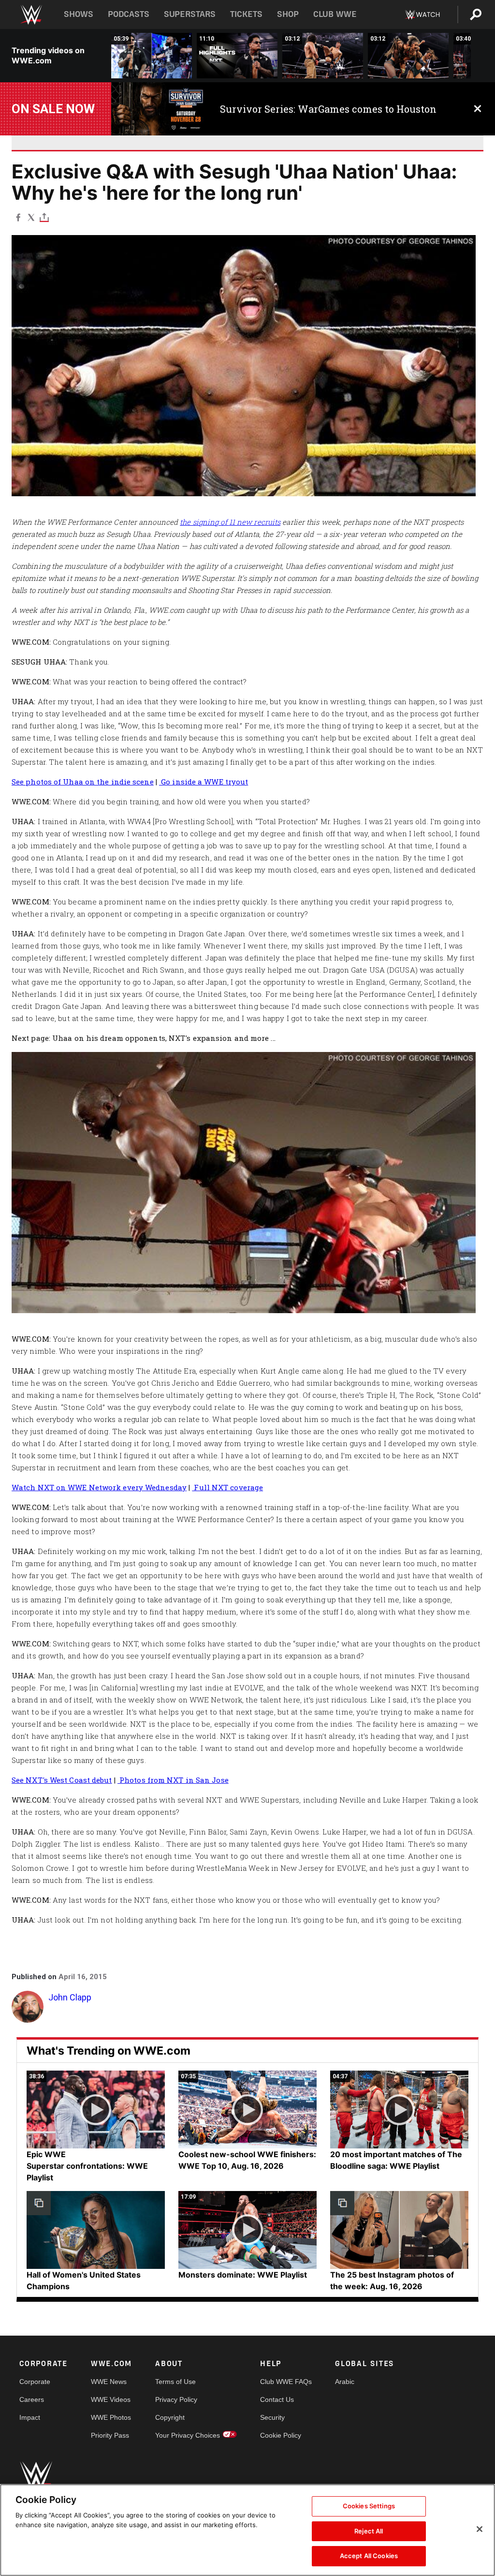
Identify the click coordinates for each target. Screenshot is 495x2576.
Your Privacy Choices (188, 2435)
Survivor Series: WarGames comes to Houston (328, 109)
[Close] (480, 2529)
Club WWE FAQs (286, 2382)
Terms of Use (175, 2382)
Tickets (246, 14)
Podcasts (129, 14)
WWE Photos (111, 2417)
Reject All (369, 2531)
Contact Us (277, 2399)
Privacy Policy (176, 2399)
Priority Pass (110, 2435)
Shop (288, 14)
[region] (247, 2530)
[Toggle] (44, 217)
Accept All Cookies (369, 2556)
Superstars (190, 14)
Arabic (345, 2382)
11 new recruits (255, 522)
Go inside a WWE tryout (204, 782)
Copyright (170, 2417)
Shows (79, 14)
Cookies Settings (369, 2506)
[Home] (31, 15)
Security (272, 2417)
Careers (32, 2399)
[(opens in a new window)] (158, 109)
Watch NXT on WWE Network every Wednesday (99, 1487)
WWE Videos (111, 2399)
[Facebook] (18, 217)
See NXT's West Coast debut (62, 1780)
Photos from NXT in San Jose (173, 1780)
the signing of (204, 522)
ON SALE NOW (53, 109)
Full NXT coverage (227, 1487)
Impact (30, 2417)
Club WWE (335, 14)
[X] (31, 217)
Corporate (35, 2382)
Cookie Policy (281, 2435)
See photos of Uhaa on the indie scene (83, 782)
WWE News (109, 2382)
